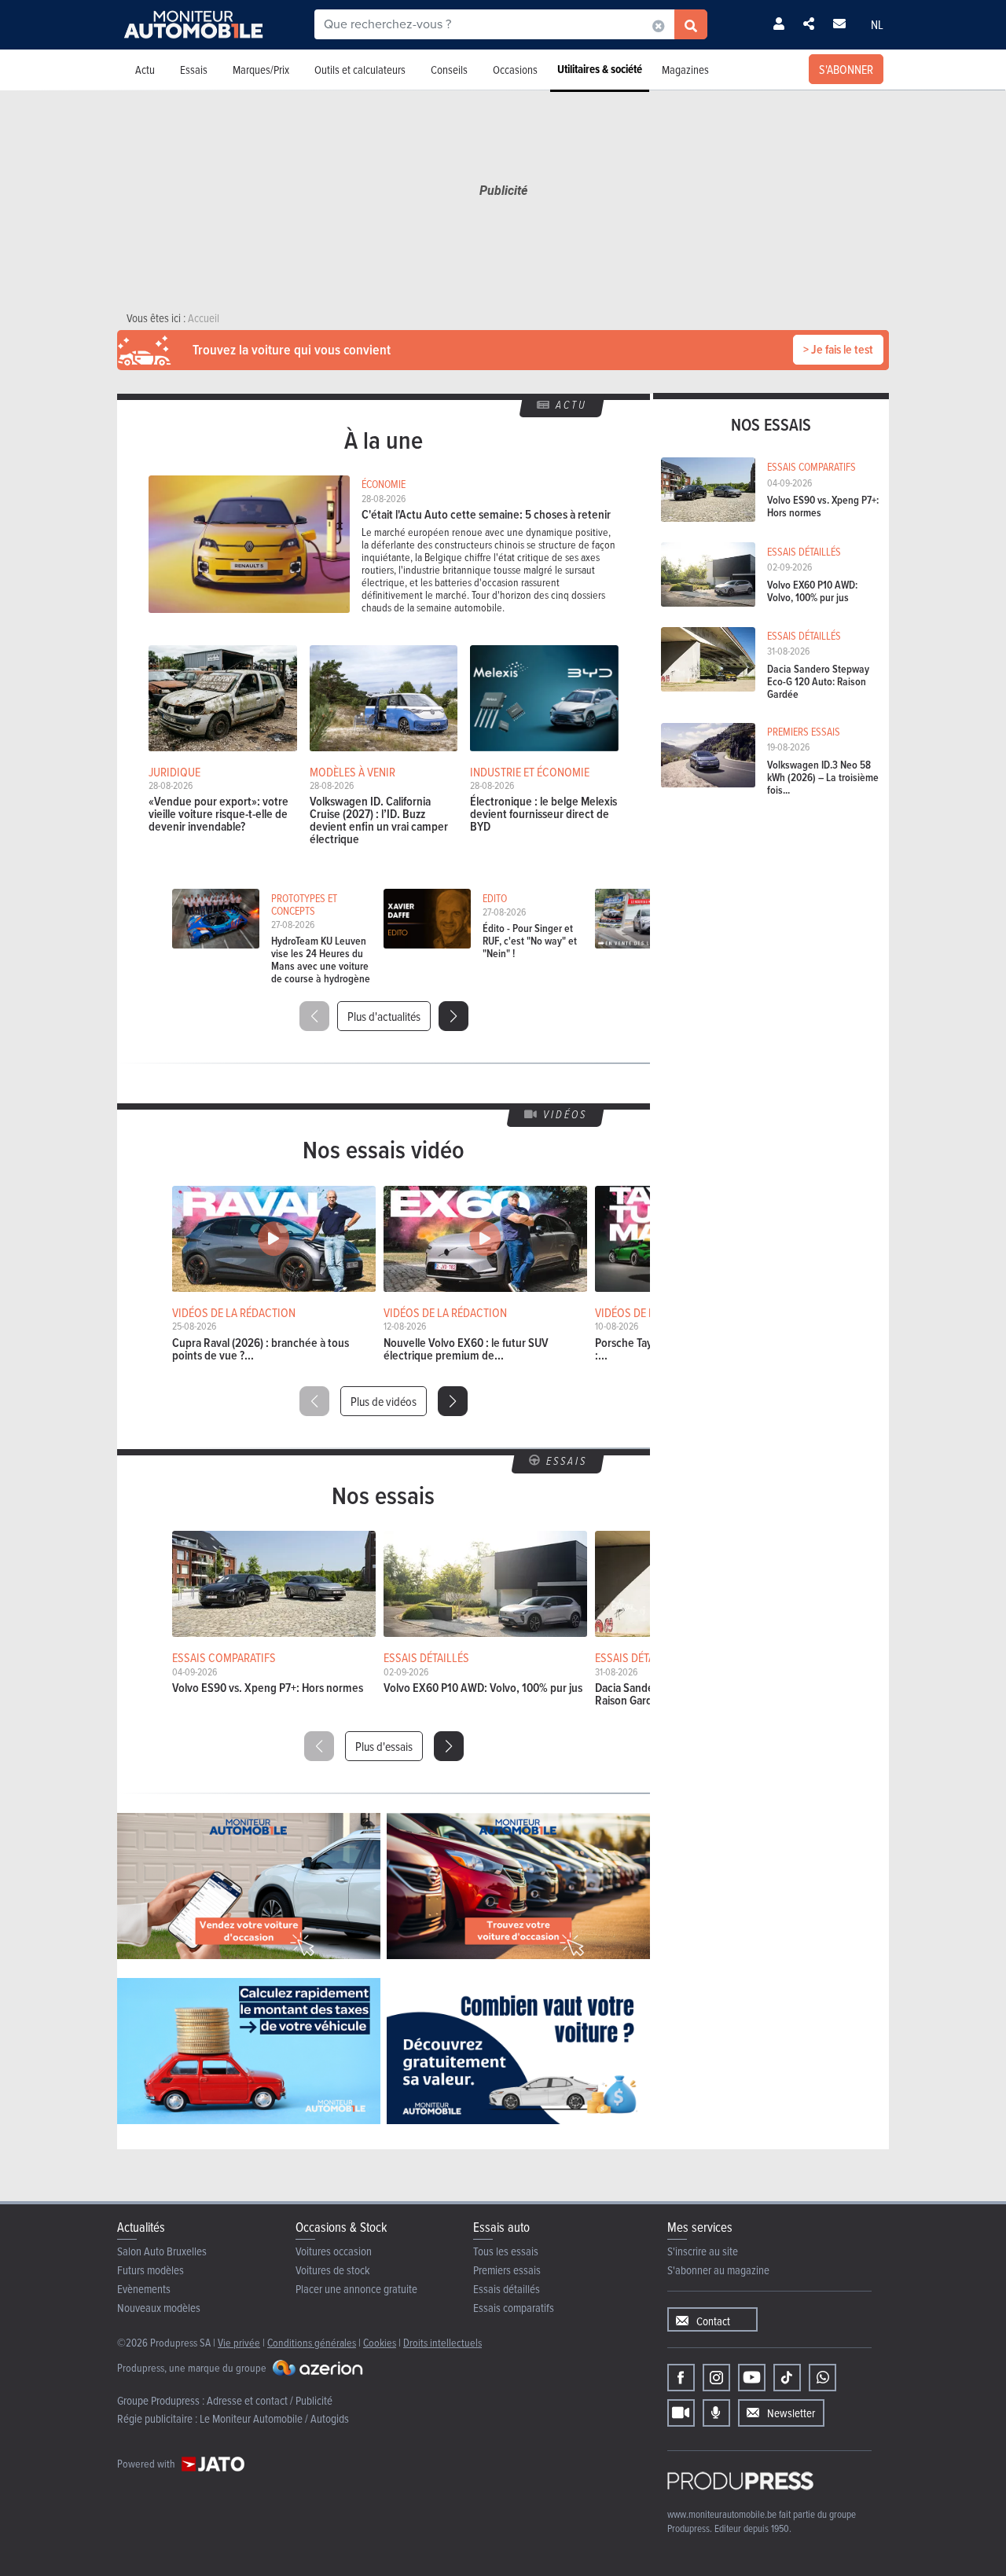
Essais (194, 70)
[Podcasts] (716, 2413)
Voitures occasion (334, 2251)
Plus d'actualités (384, 1016)
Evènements (144, 2289)
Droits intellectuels (442, 2342)
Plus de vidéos (384, 1401)
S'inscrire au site (703, 2251)
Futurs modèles (151, 2270)
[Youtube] (752, 2378)
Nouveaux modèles (159, 2308)
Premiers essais (507, 2270)
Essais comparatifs (514, 2308)
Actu (145, 70)
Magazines (685, 70)
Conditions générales (312, 2342)
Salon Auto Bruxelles (162, 2251)
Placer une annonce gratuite (356, 2289)
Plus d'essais (384, 1746)
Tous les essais (506, 2251)
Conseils (449, 70)
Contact (713, 2321)
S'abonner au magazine (718, 2270)
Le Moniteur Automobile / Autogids (274, 2418)
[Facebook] (681, 2378)
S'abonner (846, 69)
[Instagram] (716, 2378)
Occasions (515, 70)
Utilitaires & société (600, 69)
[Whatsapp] (822, 2378)
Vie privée (239, 2342)
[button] (453, 1016)
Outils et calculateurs (360, 70)
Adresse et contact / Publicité (270, 2400)
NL (877, 24)
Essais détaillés (507, 2289)
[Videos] (681, 2413)
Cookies (380, 2342)
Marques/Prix (261, 70)
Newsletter (791, 2413)
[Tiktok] (787, 2378)
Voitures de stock (333, 2270)
